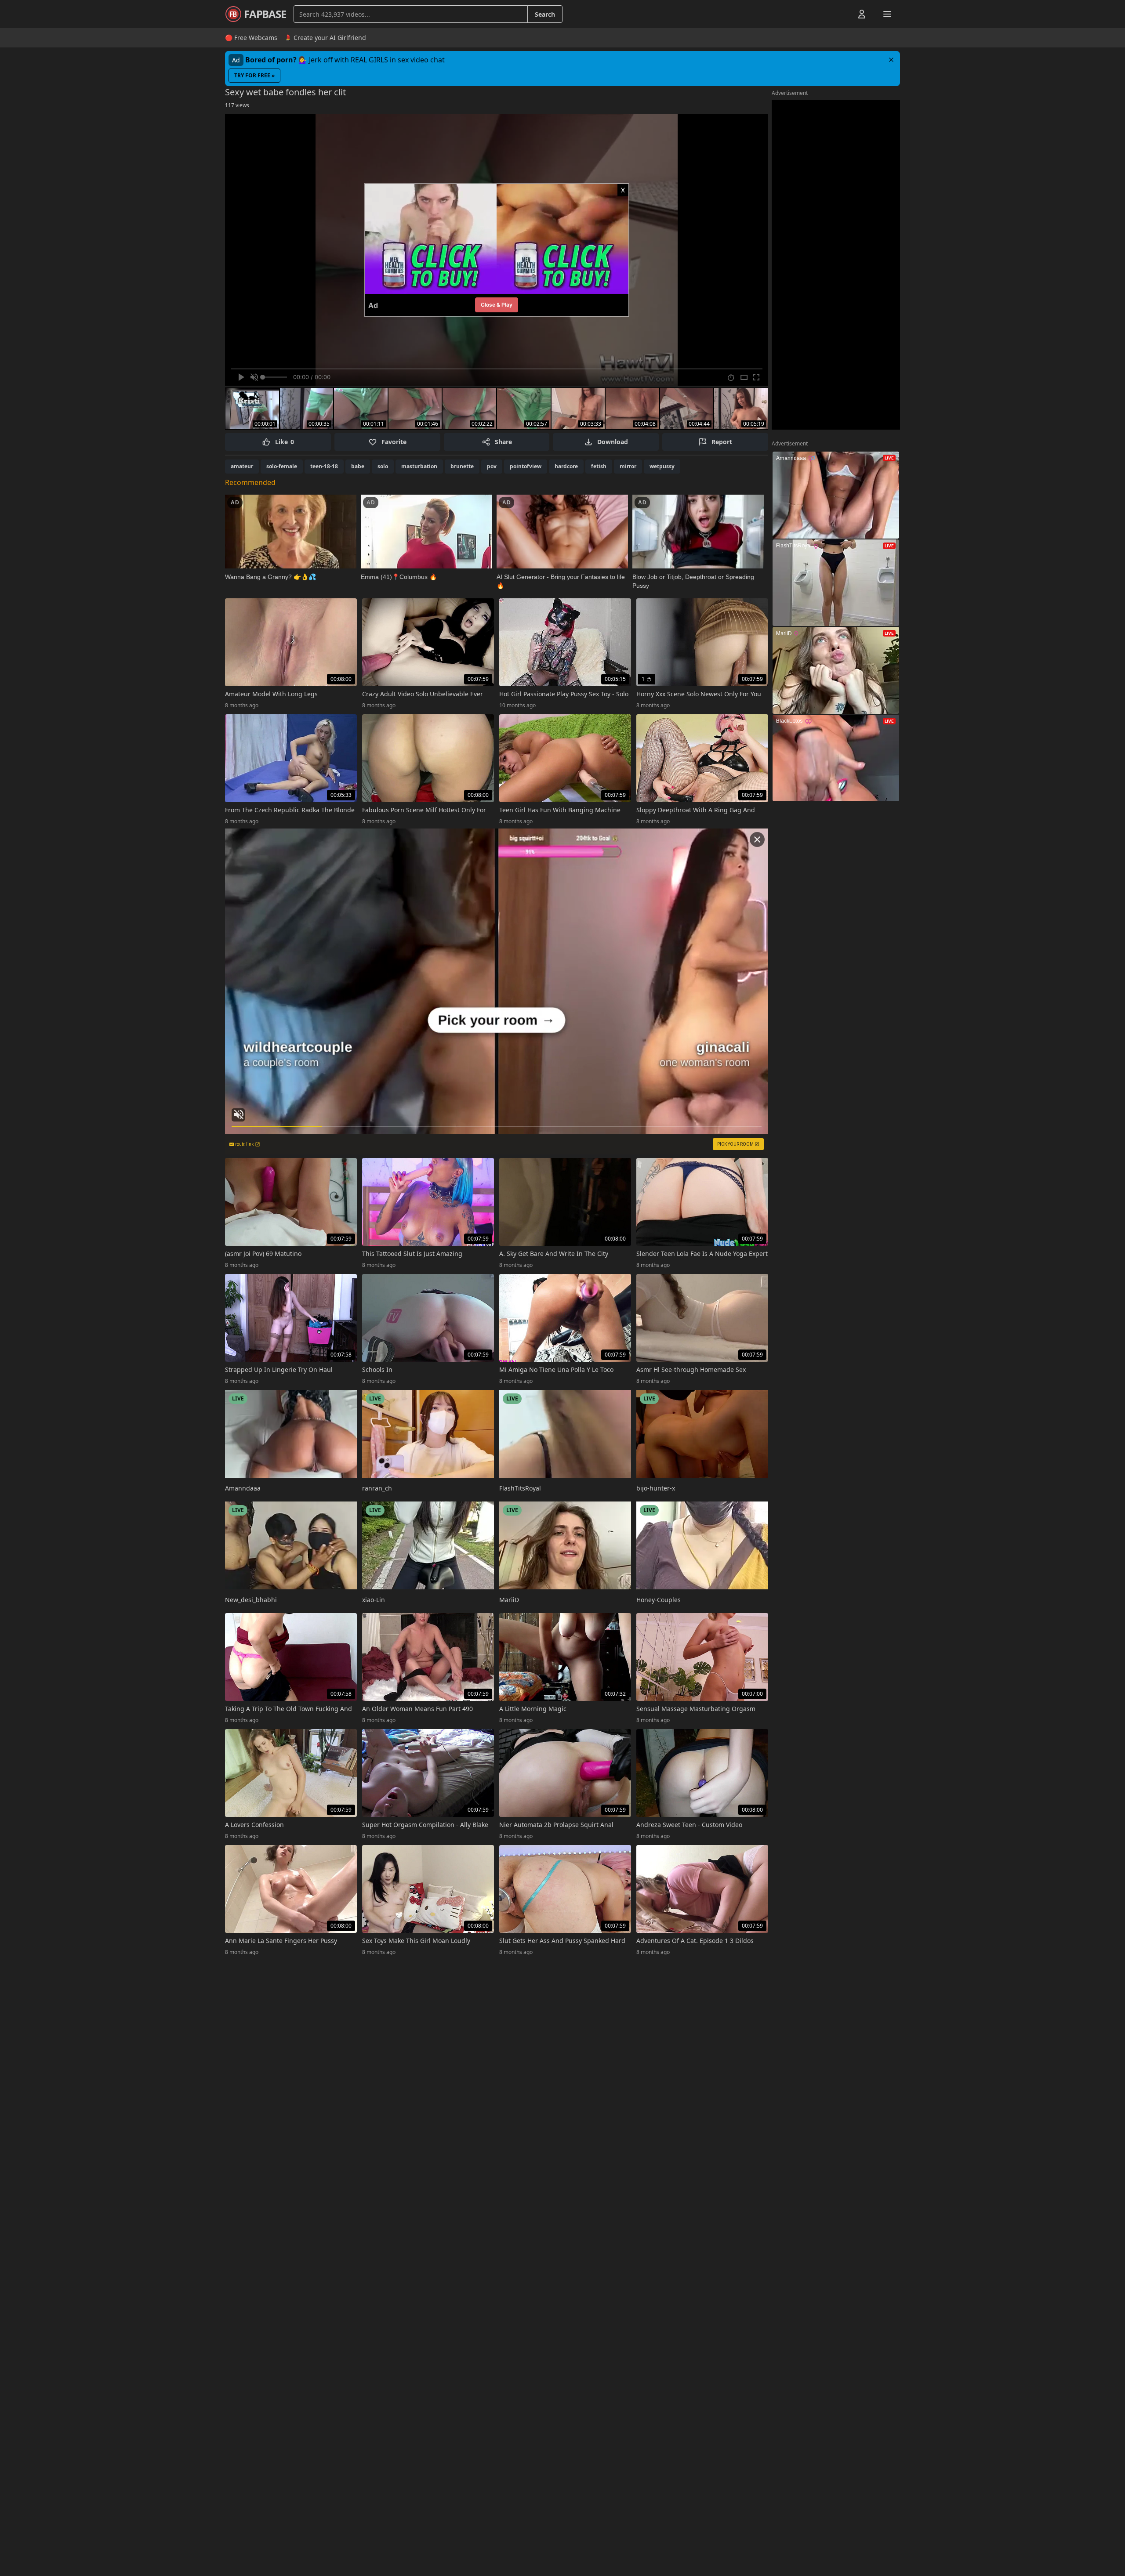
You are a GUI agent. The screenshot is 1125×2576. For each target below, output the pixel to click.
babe (358, 466)
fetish (599, 466)
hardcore (566, 466)
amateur (242, 466)
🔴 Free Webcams (251, 38)
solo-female (282, 466)
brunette (462, 466)
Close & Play (497, 305)
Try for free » (254, 75)
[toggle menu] (842, 14)
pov (492, 466)
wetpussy (662, 466)
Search (545, 14)
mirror (628, 466)
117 (237, 105)
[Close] (891, 60)
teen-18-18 (324, 466)
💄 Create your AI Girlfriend (325, 38)
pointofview (526, 466)
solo (383, 466)
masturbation (419, 466)
